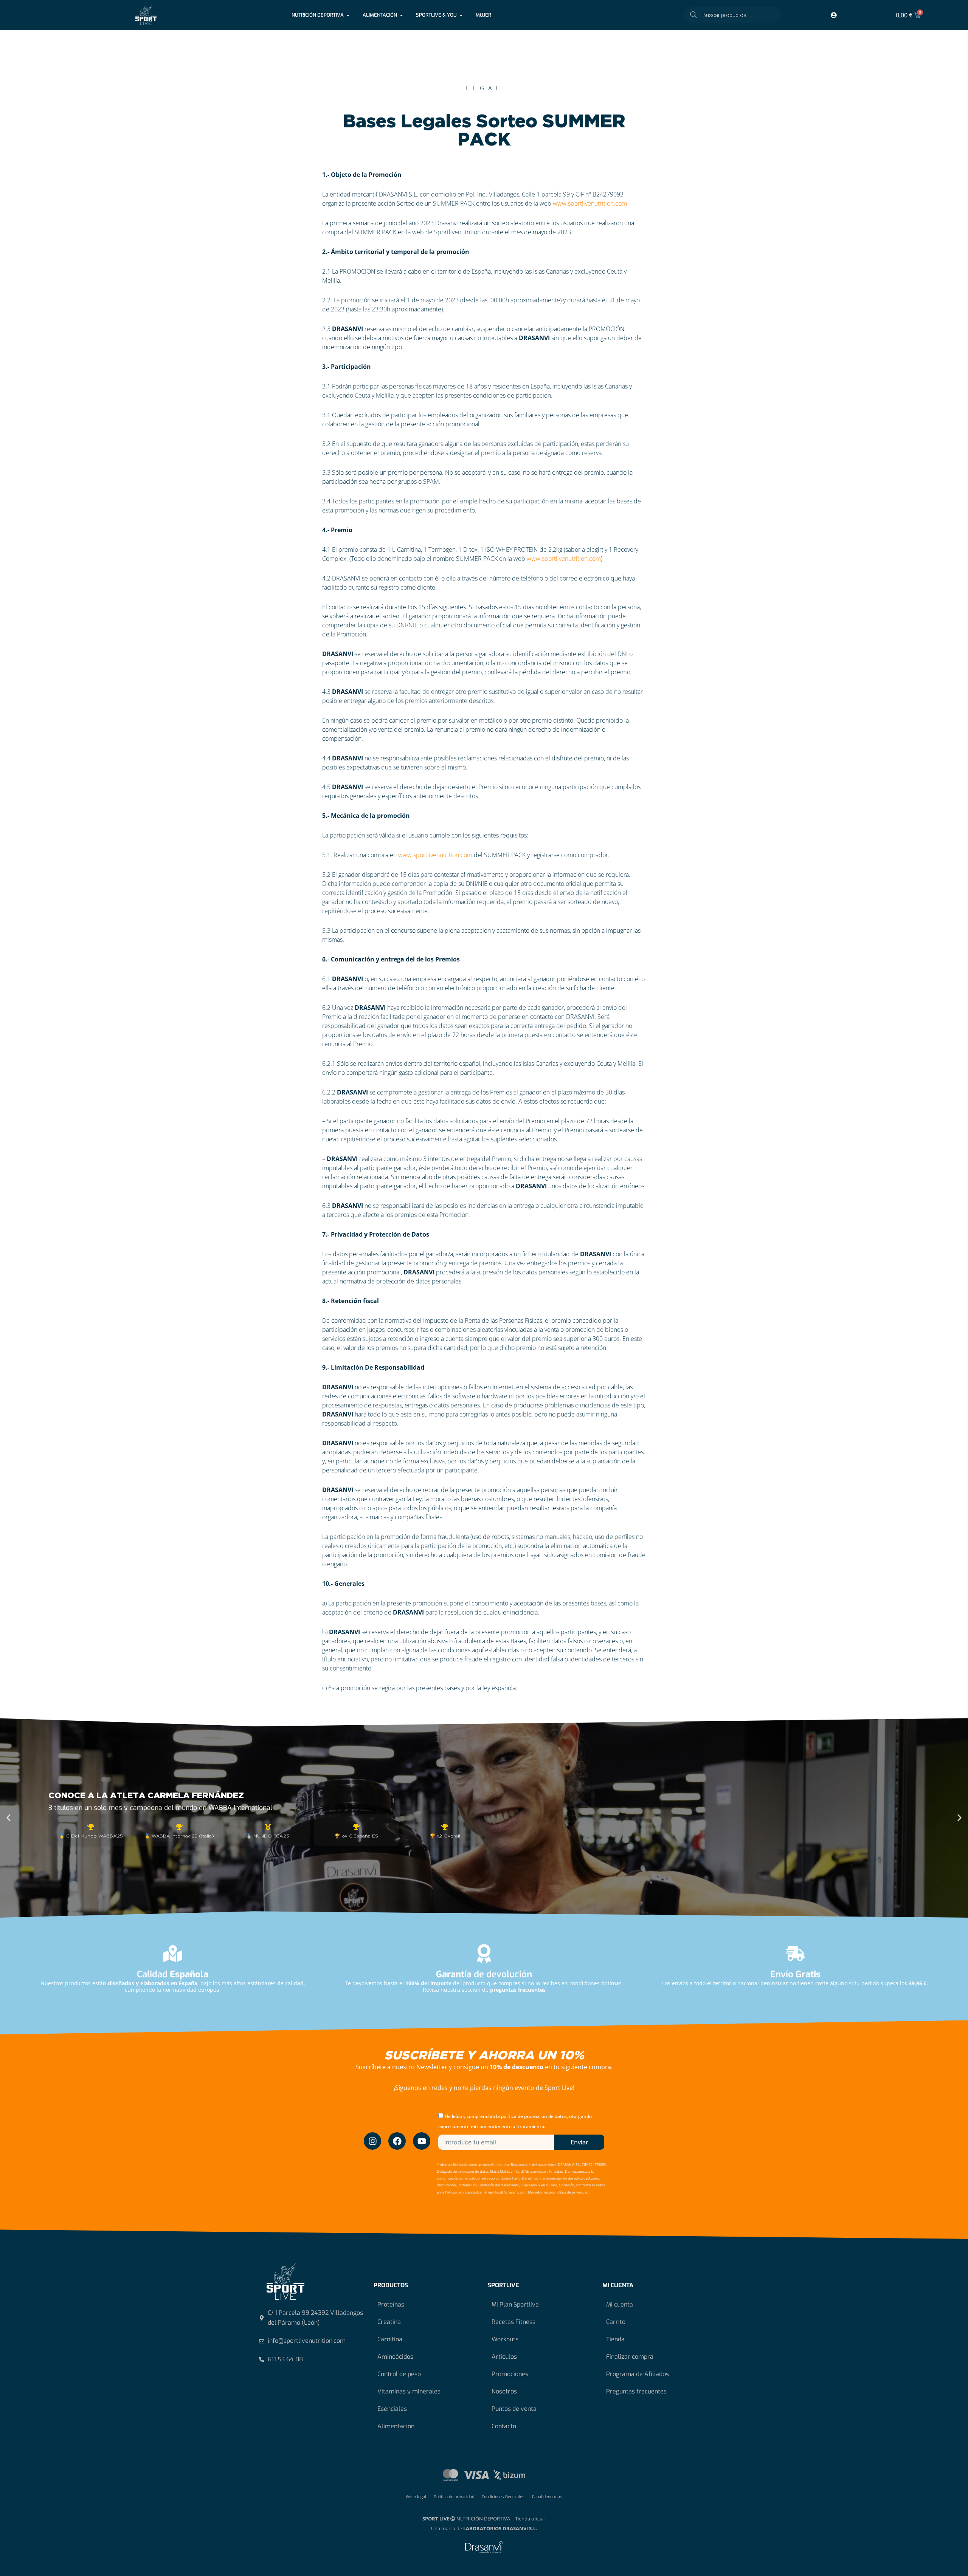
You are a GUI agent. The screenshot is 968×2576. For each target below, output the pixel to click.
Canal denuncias (547, 2497)
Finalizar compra (630, 2357)
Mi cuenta (620, 2304)
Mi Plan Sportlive (515, 2304)
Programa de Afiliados (638, 2374)
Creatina (389, 2322)
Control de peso (399, 2374)
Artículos (504, 2357)
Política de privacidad (454, 2497)
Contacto (504, 2426)
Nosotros (504, 2391)
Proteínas (391, 2304)
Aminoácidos (395, 2357)
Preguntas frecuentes (636, 2391)
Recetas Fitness (513, 2322)
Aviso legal (416, 2497)
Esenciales (392, 2409)
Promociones (510, 2374)
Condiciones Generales (503, 2497)
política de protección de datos (534, 2116)
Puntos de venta (514, 2409)
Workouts (505, 2339)
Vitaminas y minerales (409, 2391)
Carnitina (390, 2339)
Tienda (615, 2339)
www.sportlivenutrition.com (590, 203)
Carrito (616, 2322)
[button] (9, 1818)
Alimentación (396, 2426)
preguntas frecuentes (518, 1990)
